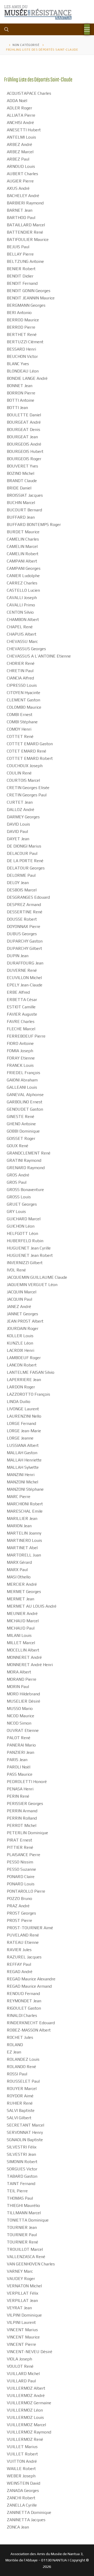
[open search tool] (7, 29)
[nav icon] (87, 29)
